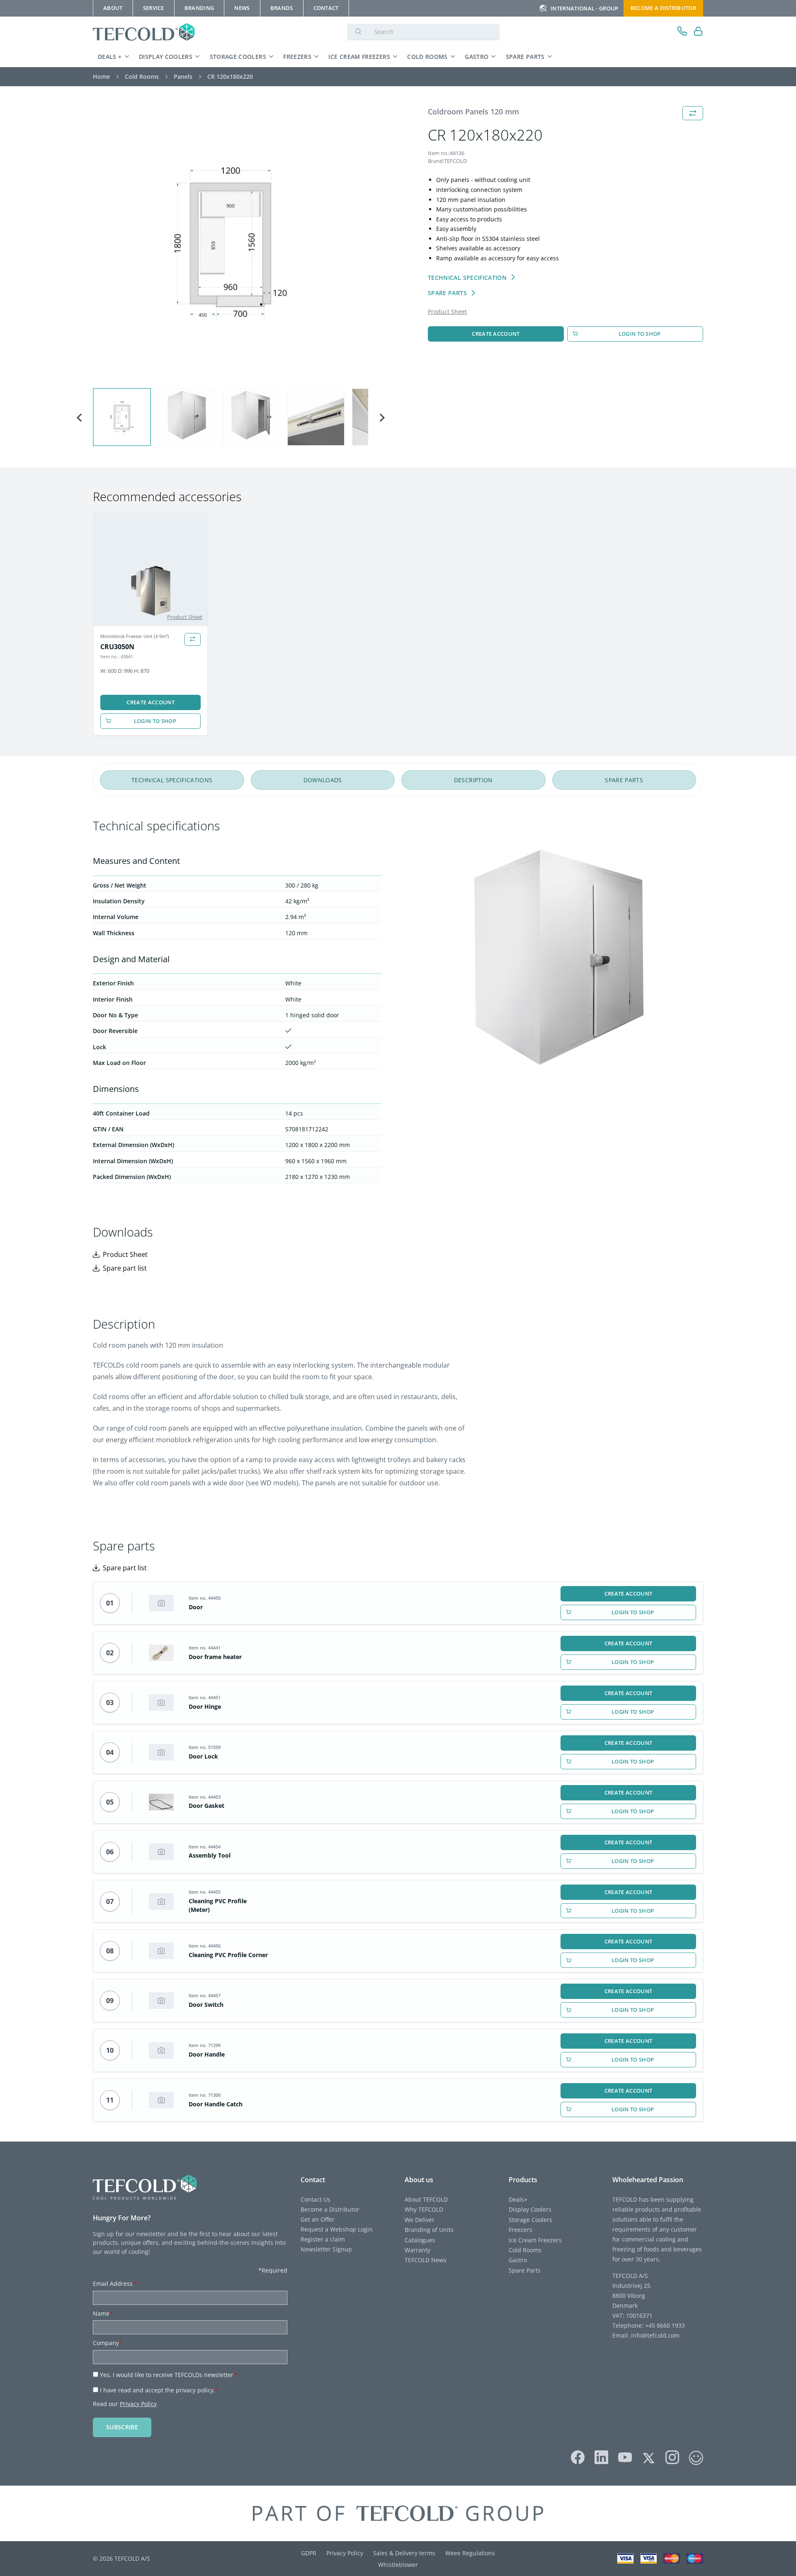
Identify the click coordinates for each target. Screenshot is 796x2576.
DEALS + (110, 57)
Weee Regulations (470, 2553)
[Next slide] (381, 418)
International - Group (585, 8)
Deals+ (518, 2199)
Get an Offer (318, 2219)
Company (108, 2343)
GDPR (309, 2553)
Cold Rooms (427, 57)
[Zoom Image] (231, 244)
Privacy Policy (138, 2404)
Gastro (477, 57)
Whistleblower (398, 2565)
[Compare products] (193, 639)
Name (103, 2313)
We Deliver (420, 2220)
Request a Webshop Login (337, 2229)
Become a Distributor (330, 2209)
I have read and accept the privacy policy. (159, 2390)
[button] (122, 417)
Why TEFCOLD (424, 2209)
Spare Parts (525, 57)
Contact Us (315, 2199)
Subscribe (122, 2427)
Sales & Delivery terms (404, 2553)
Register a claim (323, 2239)
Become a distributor (663, 8)
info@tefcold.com (655, 2335)
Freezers (297, 57)
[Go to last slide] (80, 418)
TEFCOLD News (426, 2260)
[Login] (698, 32)
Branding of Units (429, 2230)
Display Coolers (166, 57)
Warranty (417, 2250)
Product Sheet (447, 312)
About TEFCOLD (426, 2199)
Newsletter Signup (326, 2249)
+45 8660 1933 (664, 2325)
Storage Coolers (238, 57)
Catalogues (420, 2240)
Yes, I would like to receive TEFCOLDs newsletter (168, 2375)
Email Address (114, 2284)
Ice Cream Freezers (359, 57)
